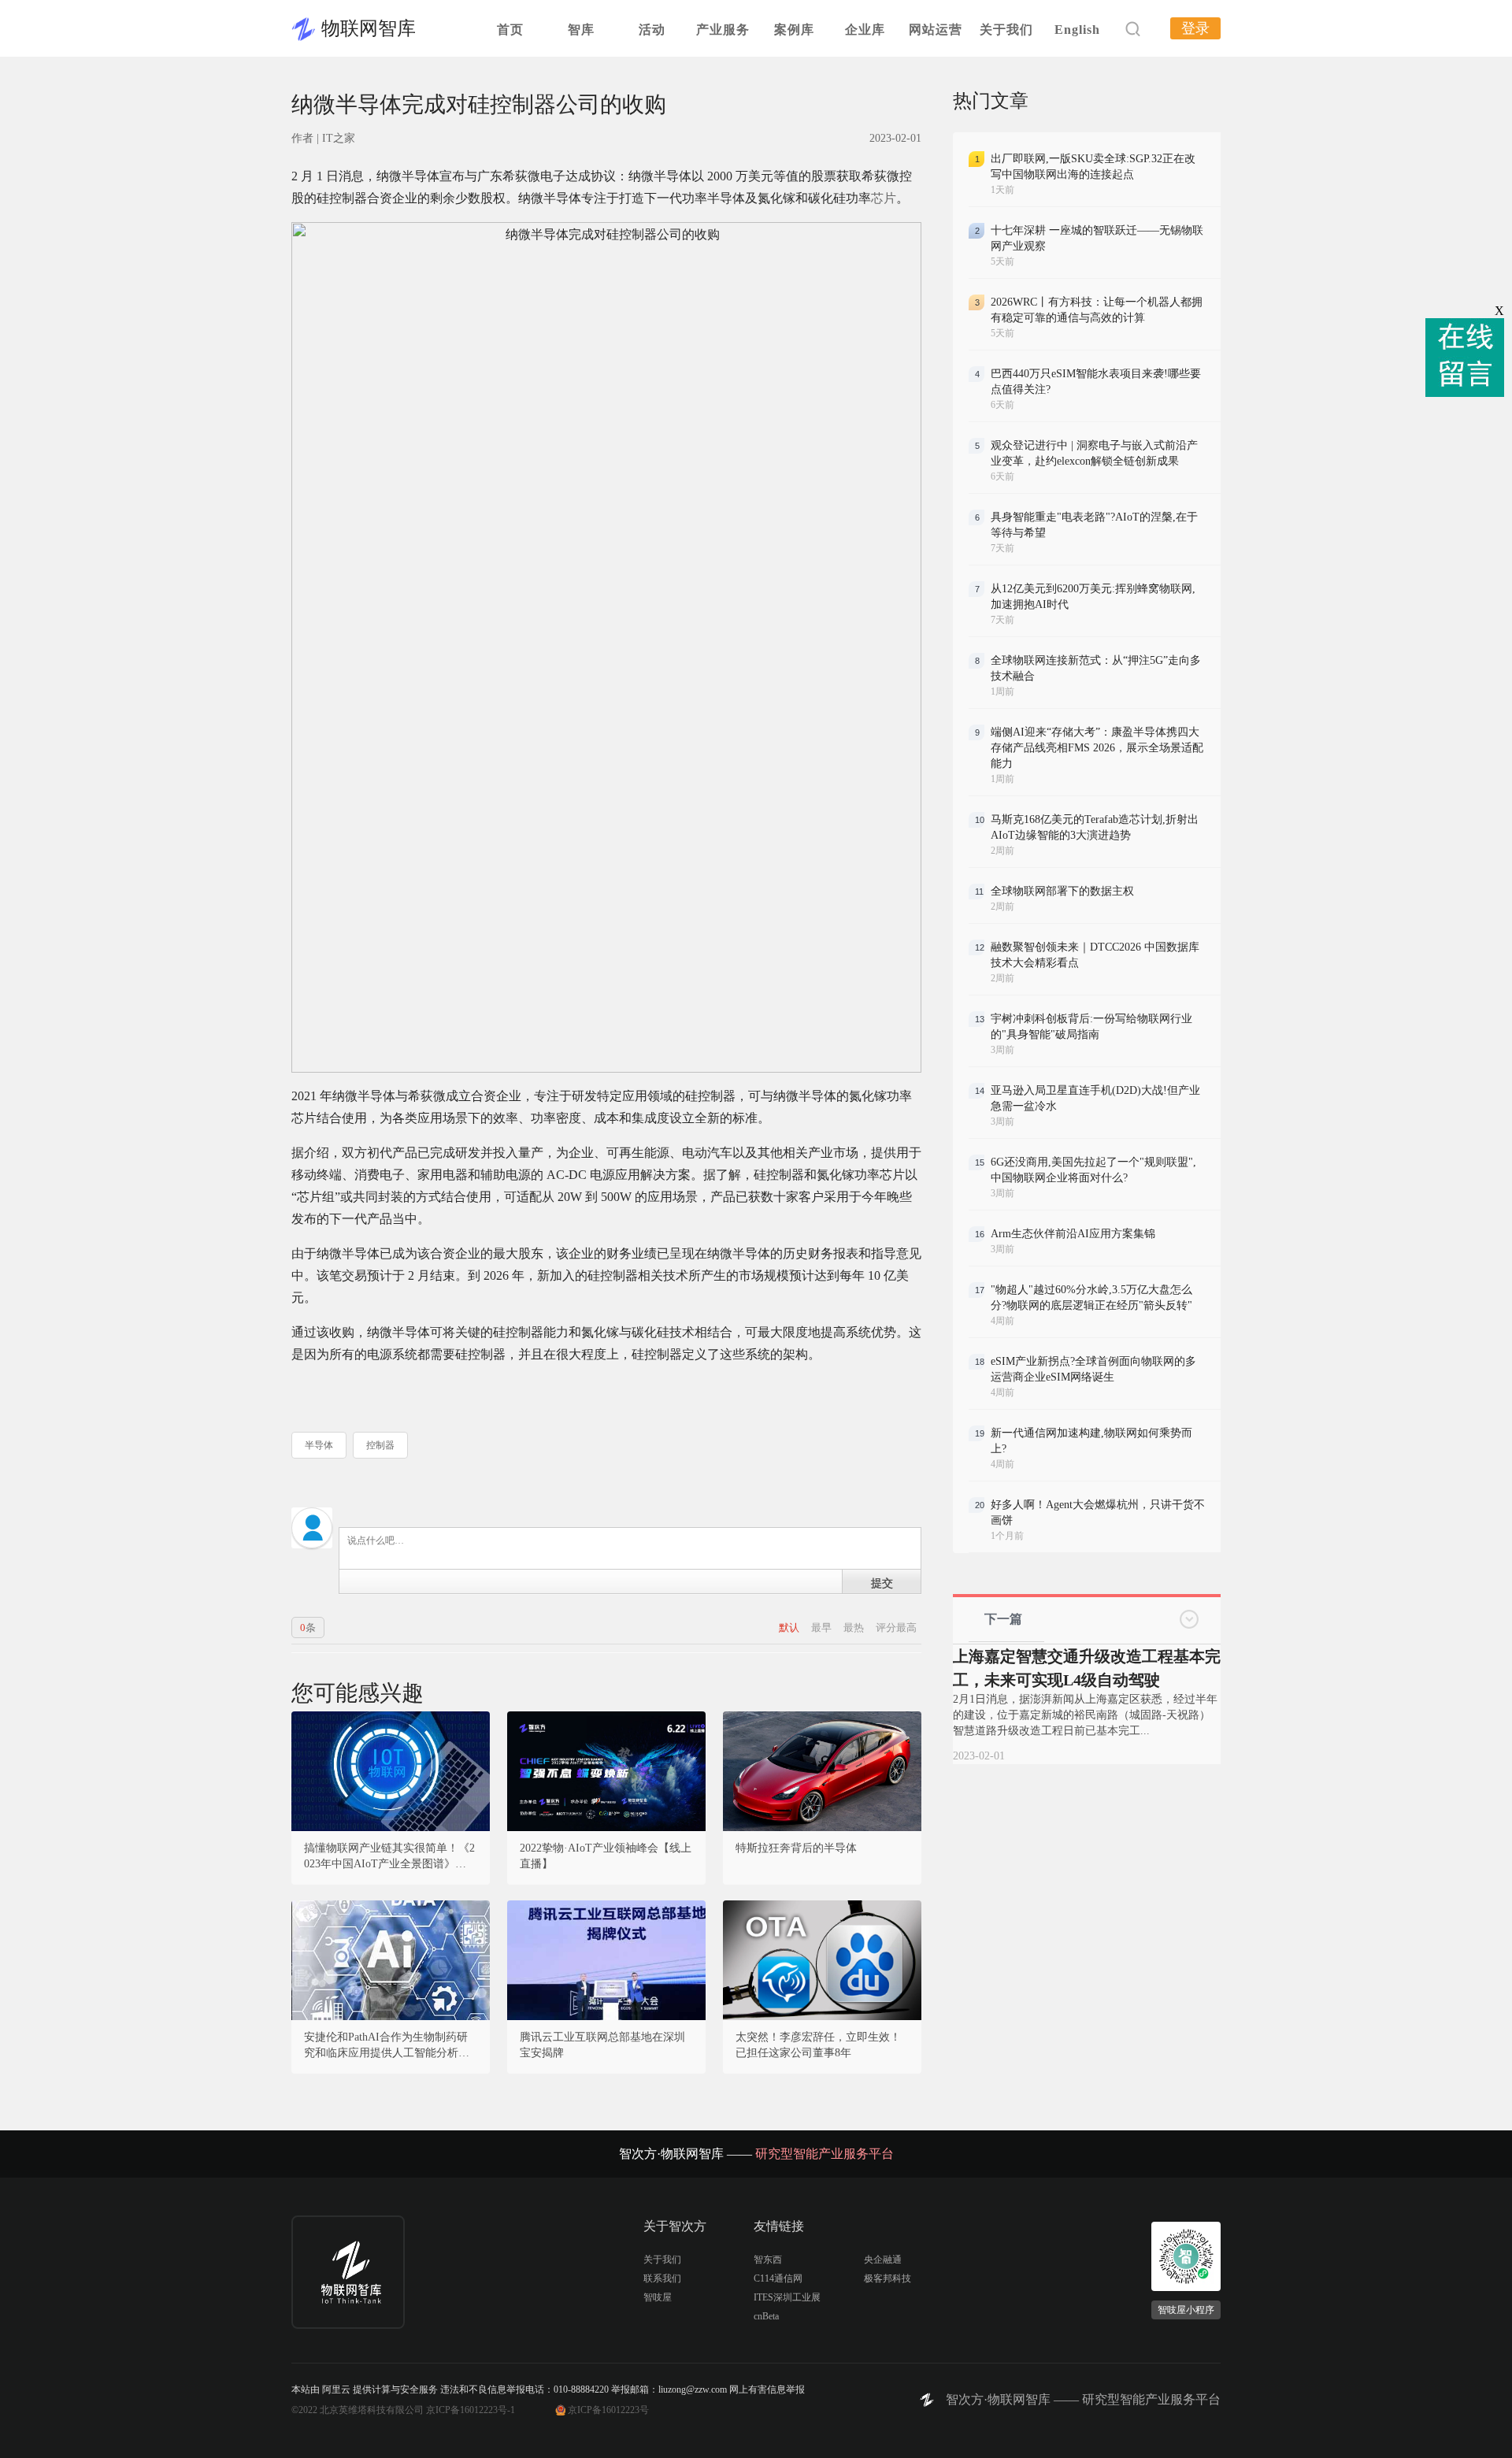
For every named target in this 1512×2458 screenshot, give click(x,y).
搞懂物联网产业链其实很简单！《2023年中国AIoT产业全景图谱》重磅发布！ (391, 1857)
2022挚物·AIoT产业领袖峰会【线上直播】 (606, 1856)
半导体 (319, 1445)
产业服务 (723, 30)
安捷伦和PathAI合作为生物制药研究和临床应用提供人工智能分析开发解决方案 (387, 2046)
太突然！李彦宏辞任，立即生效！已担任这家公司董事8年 (818, 2045)
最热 (855, 1628)
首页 (510, 30)
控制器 (380, 1445)
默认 (790, 1628)
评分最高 (896, 1628)
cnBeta (766, 2316)
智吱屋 (658, 2297)
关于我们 (1006, 30)
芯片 (884, 198)
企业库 (865, 30)
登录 (1195, 28)
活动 (652, 30)
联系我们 (662, 2278)
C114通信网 (778, 2278)
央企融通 (883, 2260)
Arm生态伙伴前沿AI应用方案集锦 (1073, 1234)
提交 (882, 1582)
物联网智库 (369, 28)
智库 (581, 30)
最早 (823, 1628)
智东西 (768, 2260)
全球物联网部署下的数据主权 (1062, 891)
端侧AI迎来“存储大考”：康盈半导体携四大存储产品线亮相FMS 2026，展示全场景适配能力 (1097, 748)
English (1077, 30)
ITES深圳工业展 (787, 2297)
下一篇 (1003, 1619)
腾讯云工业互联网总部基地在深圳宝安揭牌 (602, 2045)
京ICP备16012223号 (608, 2410)
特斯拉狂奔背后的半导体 (796, 1848)
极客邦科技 (888, 2278)
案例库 (794, 30)
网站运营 (936, 30)
